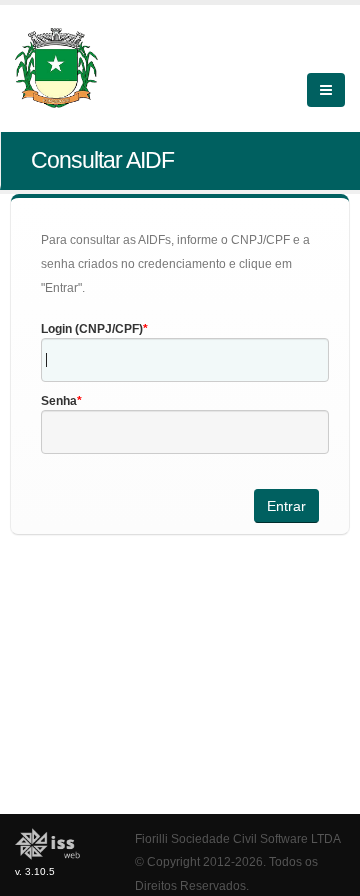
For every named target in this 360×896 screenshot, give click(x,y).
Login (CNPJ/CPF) (92, 329)
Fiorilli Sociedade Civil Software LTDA (238, 838)
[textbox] (185, 360)
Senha (59, 401)
